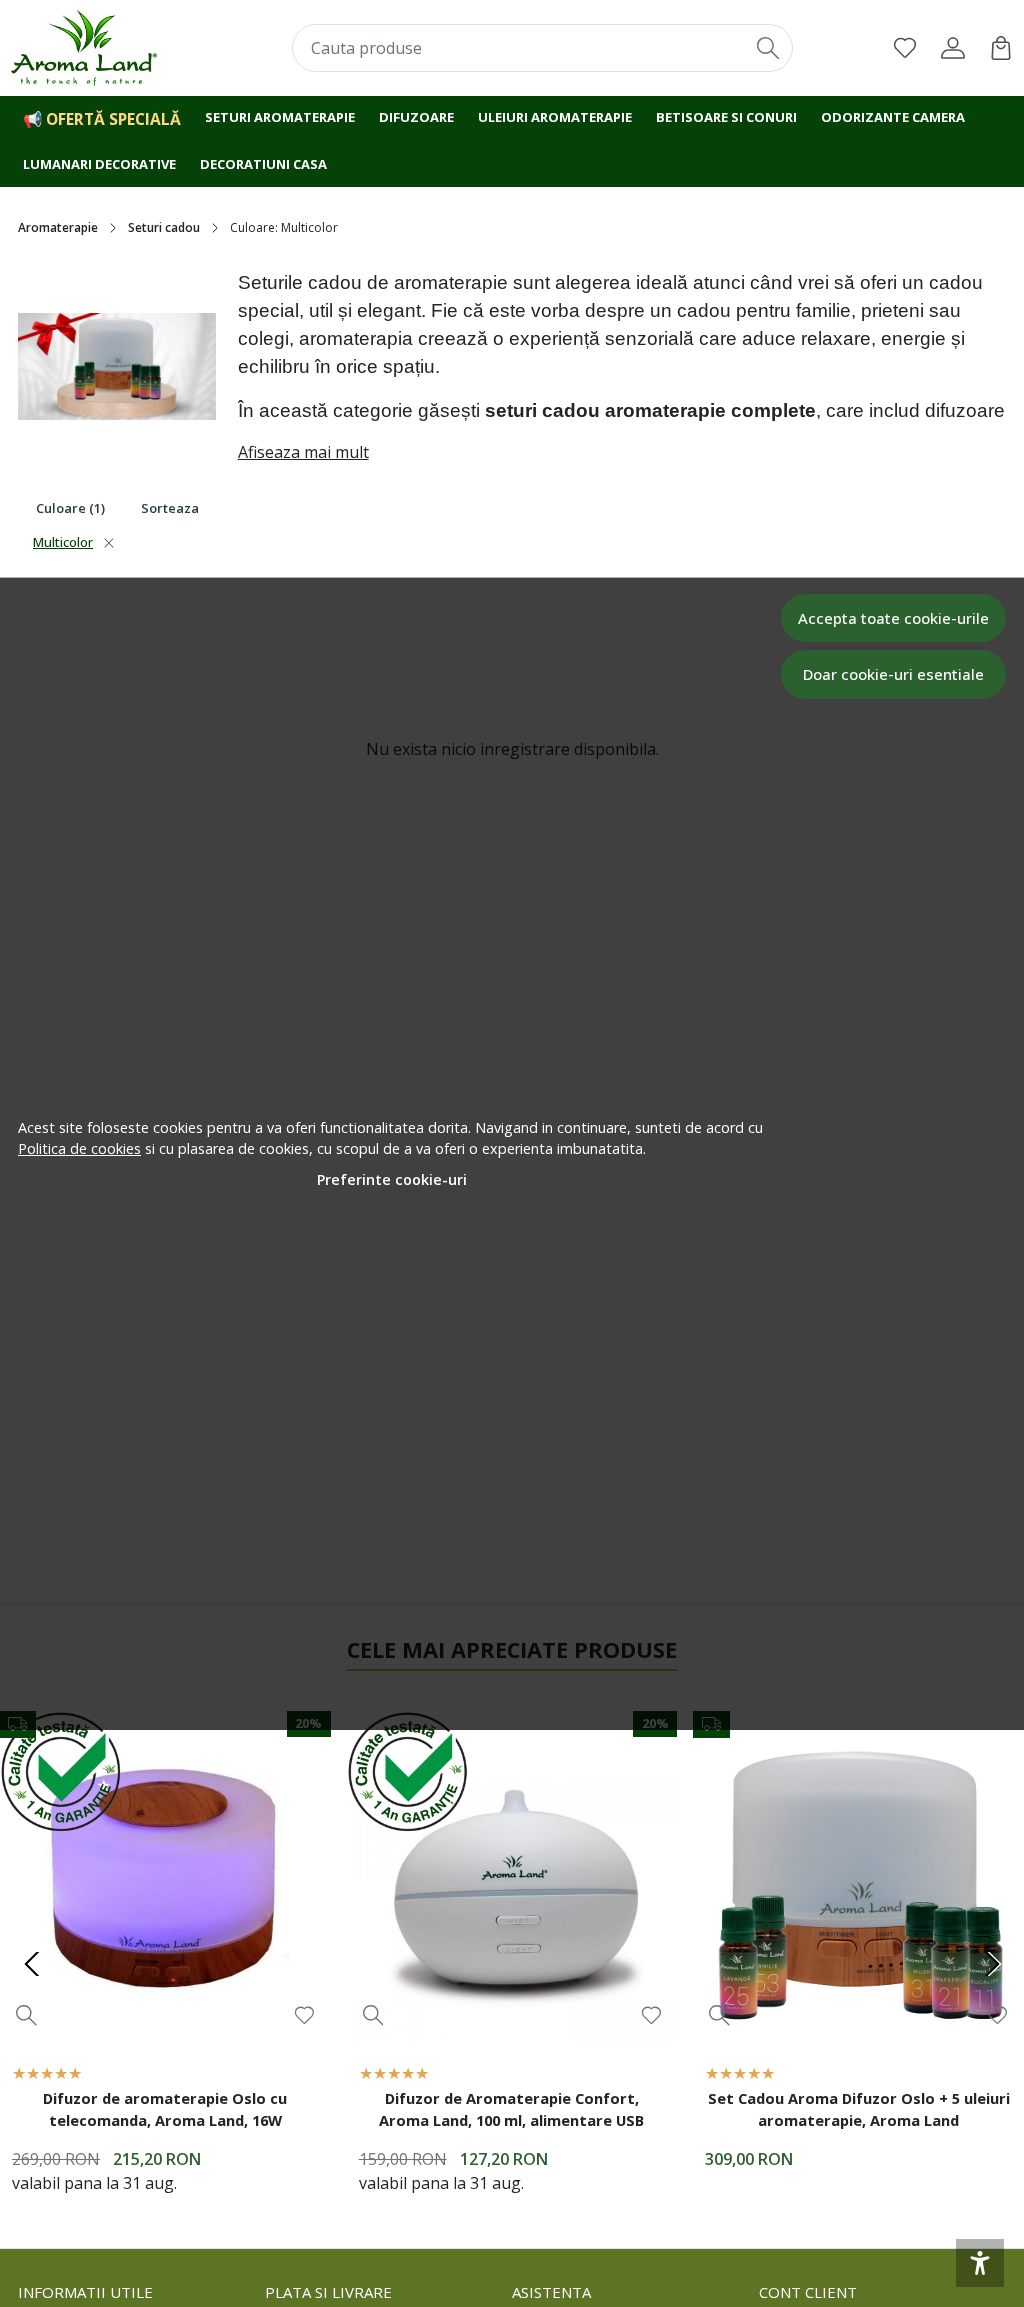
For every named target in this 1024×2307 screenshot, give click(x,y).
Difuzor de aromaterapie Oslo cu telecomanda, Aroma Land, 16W (165, 2109)
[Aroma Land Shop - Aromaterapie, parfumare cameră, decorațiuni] (101, 48)
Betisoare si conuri (726, 117)
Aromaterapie (58, 227)
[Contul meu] (953, 48)
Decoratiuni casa (263, 164)
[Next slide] (992, 1964)
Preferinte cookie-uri (392, 1179)
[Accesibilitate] (980, 2263)
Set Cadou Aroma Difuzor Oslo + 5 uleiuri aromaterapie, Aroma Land (859, 2109)
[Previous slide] (32, 1964)
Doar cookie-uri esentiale (893, 674)
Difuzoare (416, 117)
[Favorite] (905, 48)
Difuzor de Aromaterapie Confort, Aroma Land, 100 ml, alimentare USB (511, 2109)
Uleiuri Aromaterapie (555, 117)
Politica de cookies (79, 1148)
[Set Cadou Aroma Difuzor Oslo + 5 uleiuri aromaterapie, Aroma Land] (858, 1876)
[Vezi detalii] (26, 2014)
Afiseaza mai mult (303, 452)
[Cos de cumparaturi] (1001, 48)
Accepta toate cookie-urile (893, 618)
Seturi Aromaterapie (280, 117)
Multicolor (63, 542)
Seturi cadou (164, 227)
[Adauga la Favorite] (304, 2015)
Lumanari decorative (99, 164)
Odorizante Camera (893, 117)
